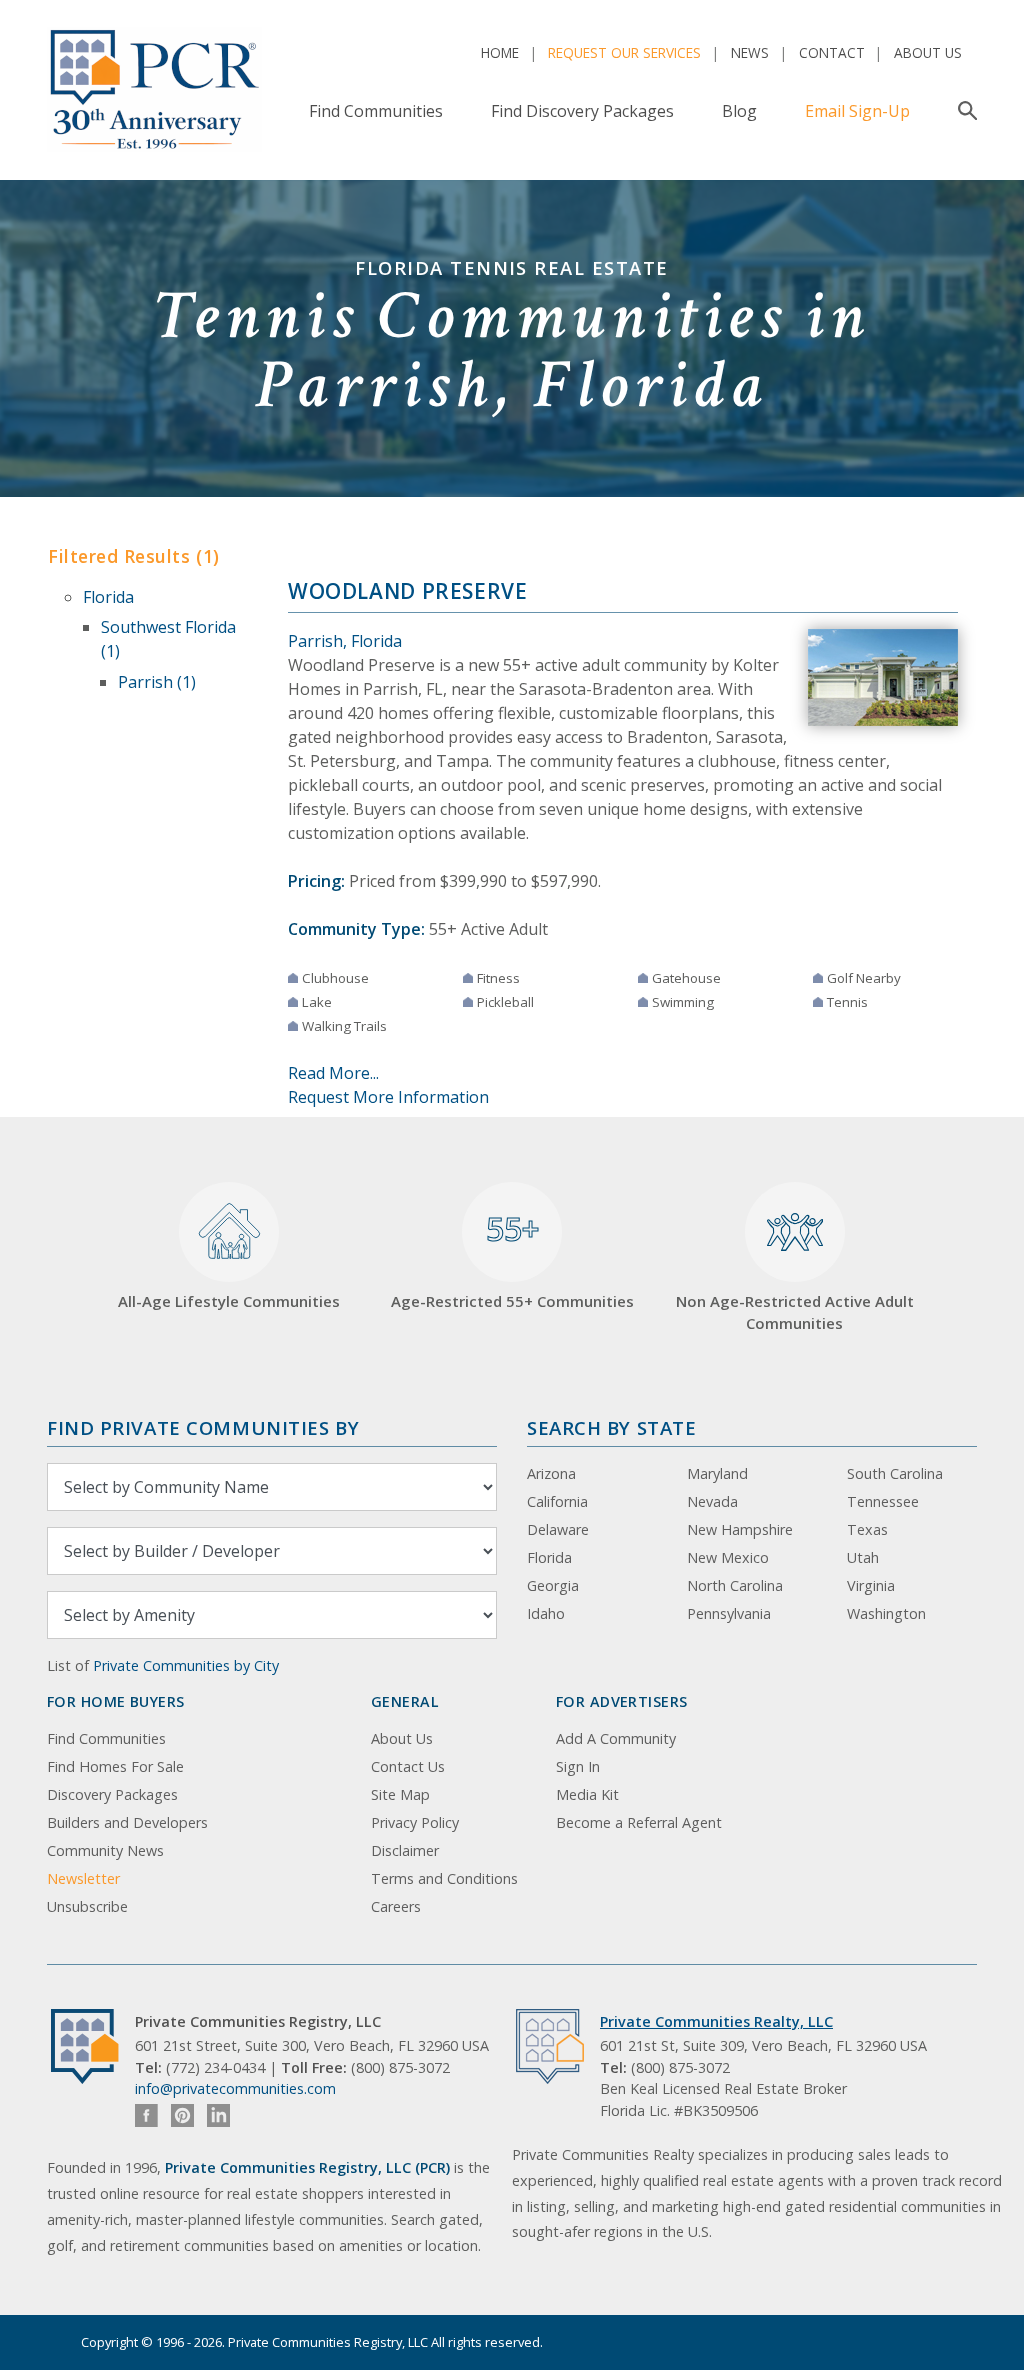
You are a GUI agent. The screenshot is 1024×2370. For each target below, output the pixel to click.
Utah (863, 1557)
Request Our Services (624, 52)
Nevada (712, 1501)
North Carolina (735, 1585)
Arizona (551, 1473)
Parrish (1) (157, 682)
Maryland (717, 1473)
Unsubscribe (87, 1906)
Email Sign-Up (857, 111)
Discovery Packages (112, 1794)
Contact (832, 52)
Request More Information (388, 1097)
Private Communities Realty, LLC (716, 2021)
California (557, 1501)
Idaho (546, 1613)
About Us (928, 52)
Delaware (558, 1529)
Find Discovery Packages (582, 111)
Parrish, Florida (345, 641)
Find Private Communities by (203, 1427)
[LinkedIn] (218, 2115)
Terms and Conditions (444, 1878)
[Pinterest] (182, 2115)
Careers (396, 1906)
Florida (108, 597)
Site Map (400, 1794)
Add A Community (616, 1738)
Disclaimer (405, 1850)
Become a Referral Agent (639, 1822)
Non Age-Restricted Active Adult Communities (795, 1312)
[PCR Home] (93, 2046)
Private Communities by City (186, 1665)
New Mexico (728, 1557)
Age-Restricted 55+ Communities (512, 1259)
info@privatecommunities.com (235, 2088)
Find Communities (376, 111)
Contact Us (408, 1766)
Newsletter (83, 1878)
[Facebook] (146, 2115)
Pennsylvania (729, 1613)
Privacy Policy (415, 1822)
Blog (739, 111)
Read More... (333, 1073)
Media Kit (587, 1794)
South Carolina (895, 1473)
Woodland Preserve (408, 591)
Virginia (871, 1585)
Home (500, 52)
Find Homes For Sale (115, 1766)
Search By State (611, 1427)
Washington (886, 1613)
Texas (867, 1529)
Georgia (553, 1585)
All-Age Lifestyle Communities (229, 1301)
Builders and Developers (127, 1822)
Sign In (578, 1766)
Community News (105, 1850)
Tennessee (883, 1501)
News (750, 52)
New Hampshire (740, 1529)
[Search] (963, 111)
